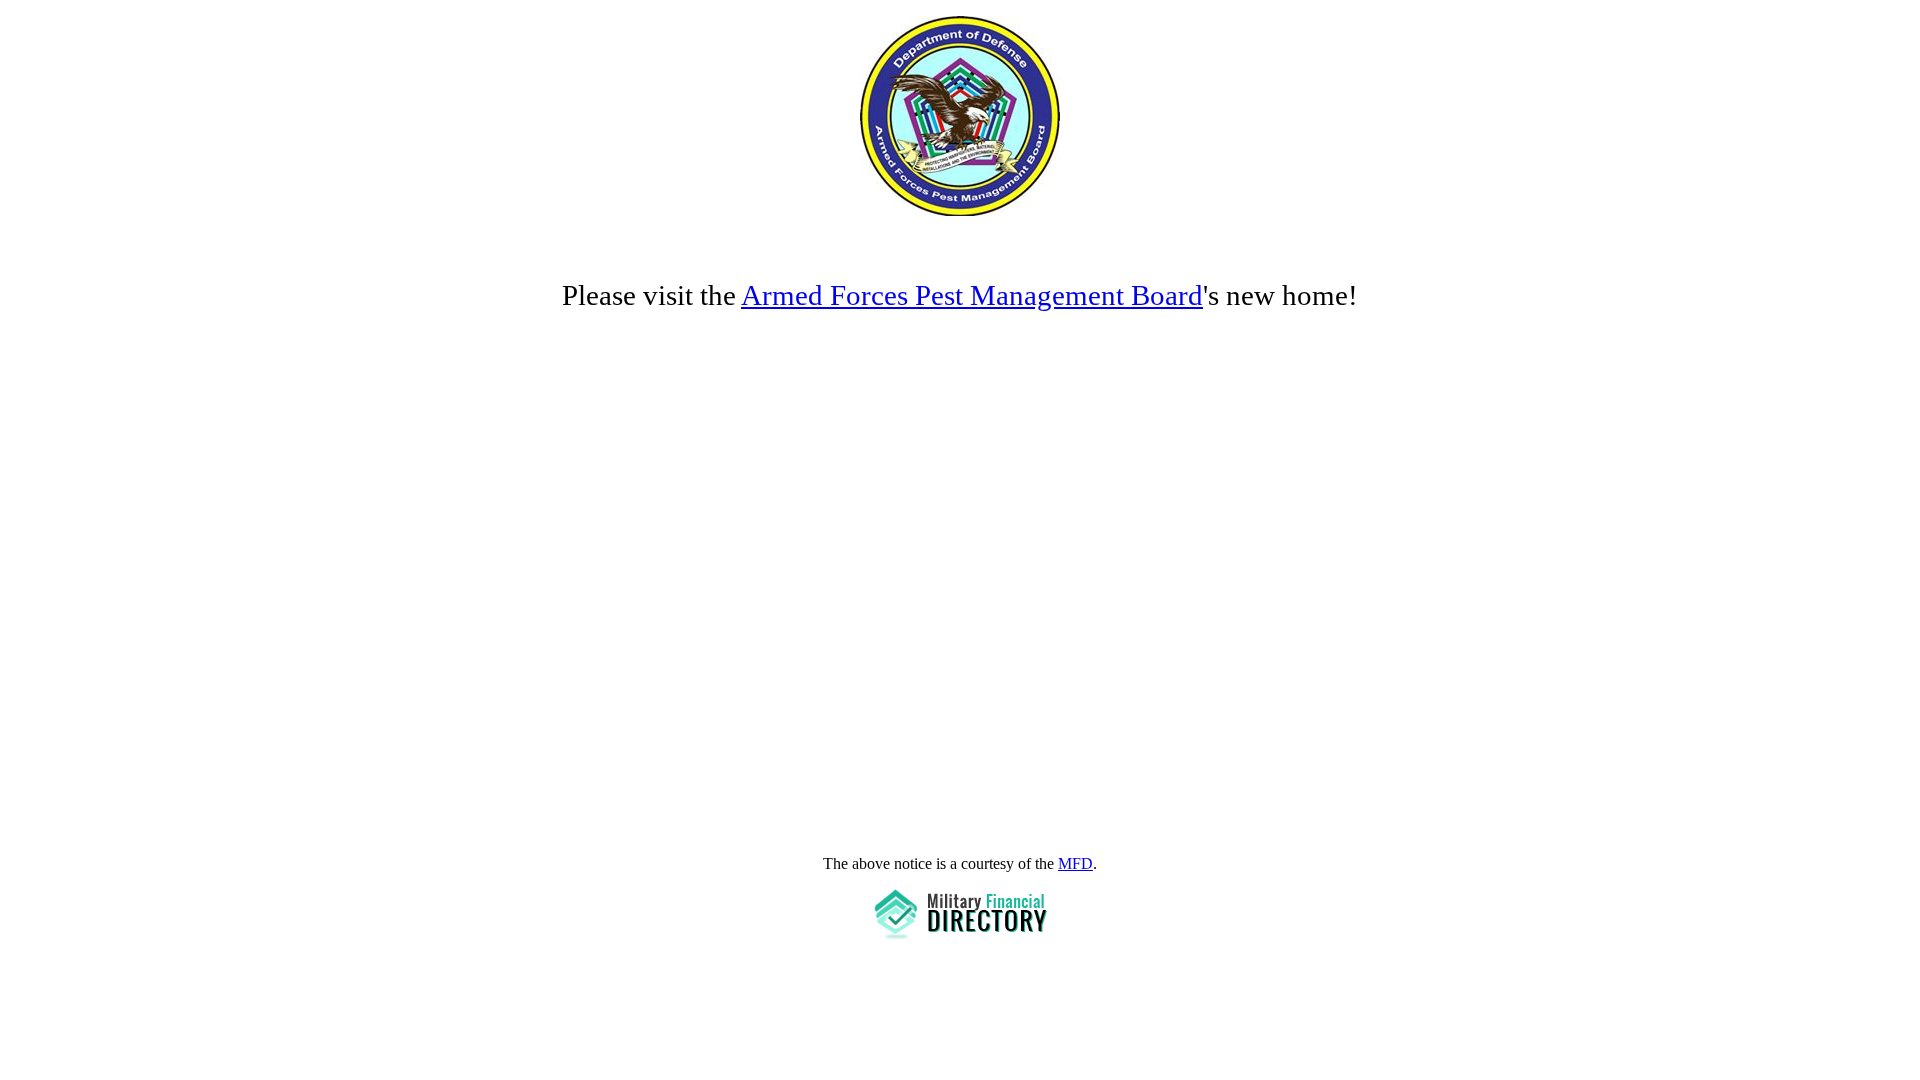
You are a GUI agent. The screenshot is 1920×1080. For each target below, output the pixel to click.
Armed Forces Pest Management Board (972, 295)
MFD (1075, 863)
